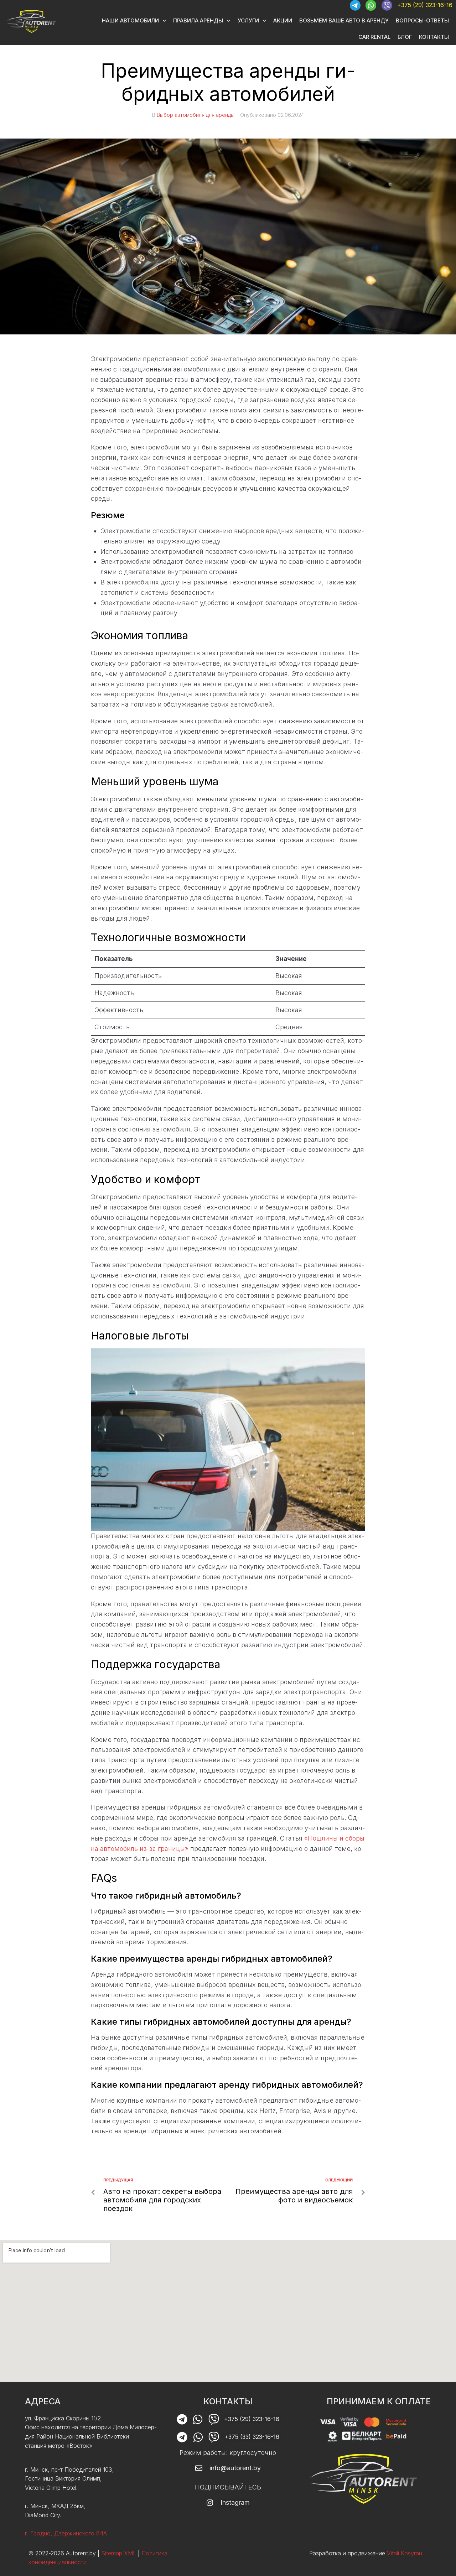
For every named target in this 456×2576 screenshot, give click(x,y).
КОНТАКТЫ (434, 37)
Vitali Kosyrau (405, 2553)
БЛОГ (405, 37)
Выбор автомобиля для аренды (196, 115)
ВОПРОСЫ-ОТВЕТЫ (422, 20)
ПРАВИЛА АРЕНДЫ (198, 20)
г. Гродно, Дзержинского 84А (66, 2533)
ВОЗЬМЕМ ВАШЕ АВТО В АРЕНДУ (344, 20)
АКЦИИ (283, 20)
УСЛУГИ (248, 20)
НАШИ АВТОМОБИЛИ (130, 20)
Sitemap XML (119, 2553)
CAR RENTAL (374, 37)
